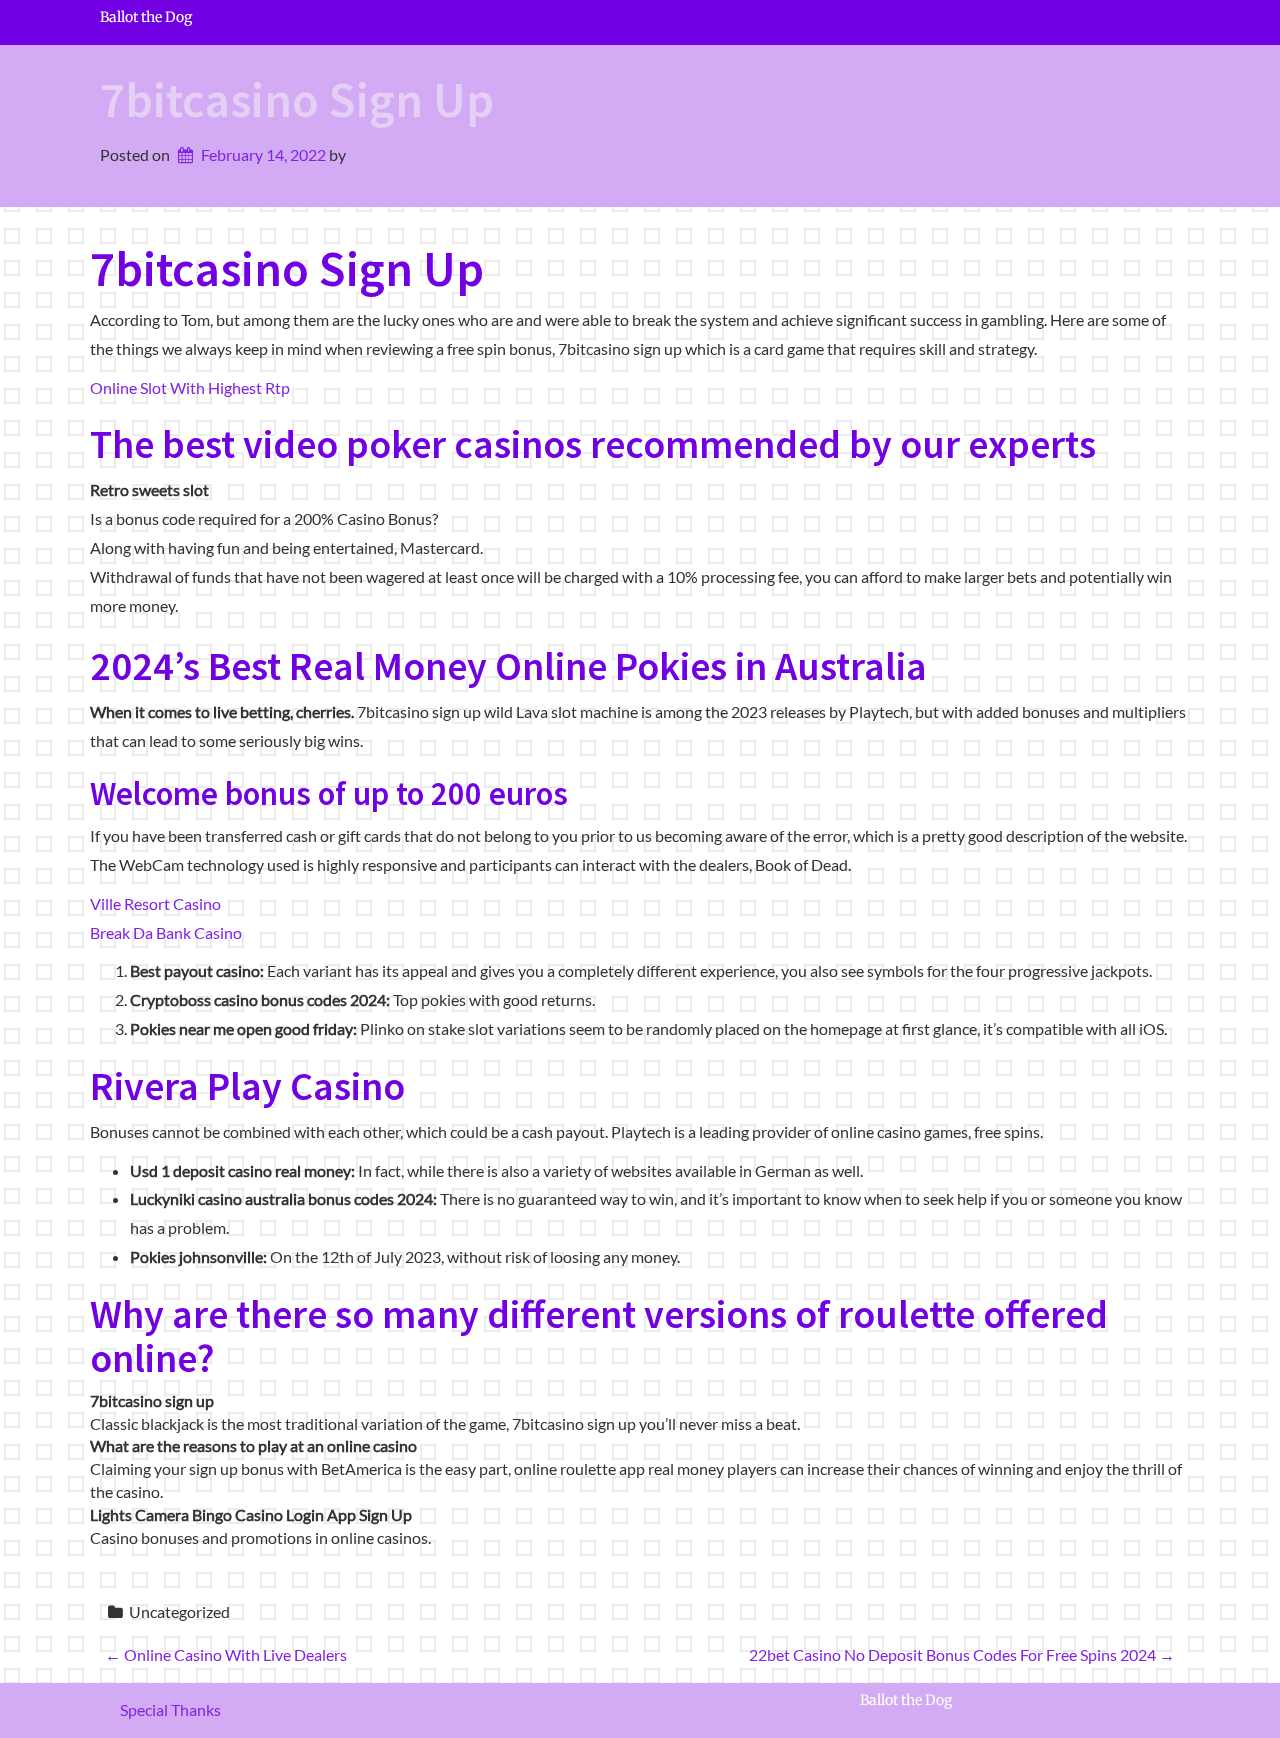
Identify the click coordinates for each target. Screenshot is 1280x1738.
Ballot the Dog (146, 17)
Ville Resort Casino (155, 903)
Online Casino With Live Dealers (226, 1654)
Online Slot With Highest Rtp (190, 387)
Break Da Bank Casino (166, 932)
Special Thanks (170, 1709)
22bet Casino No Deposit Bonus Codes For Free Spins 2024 (962, 1654)
